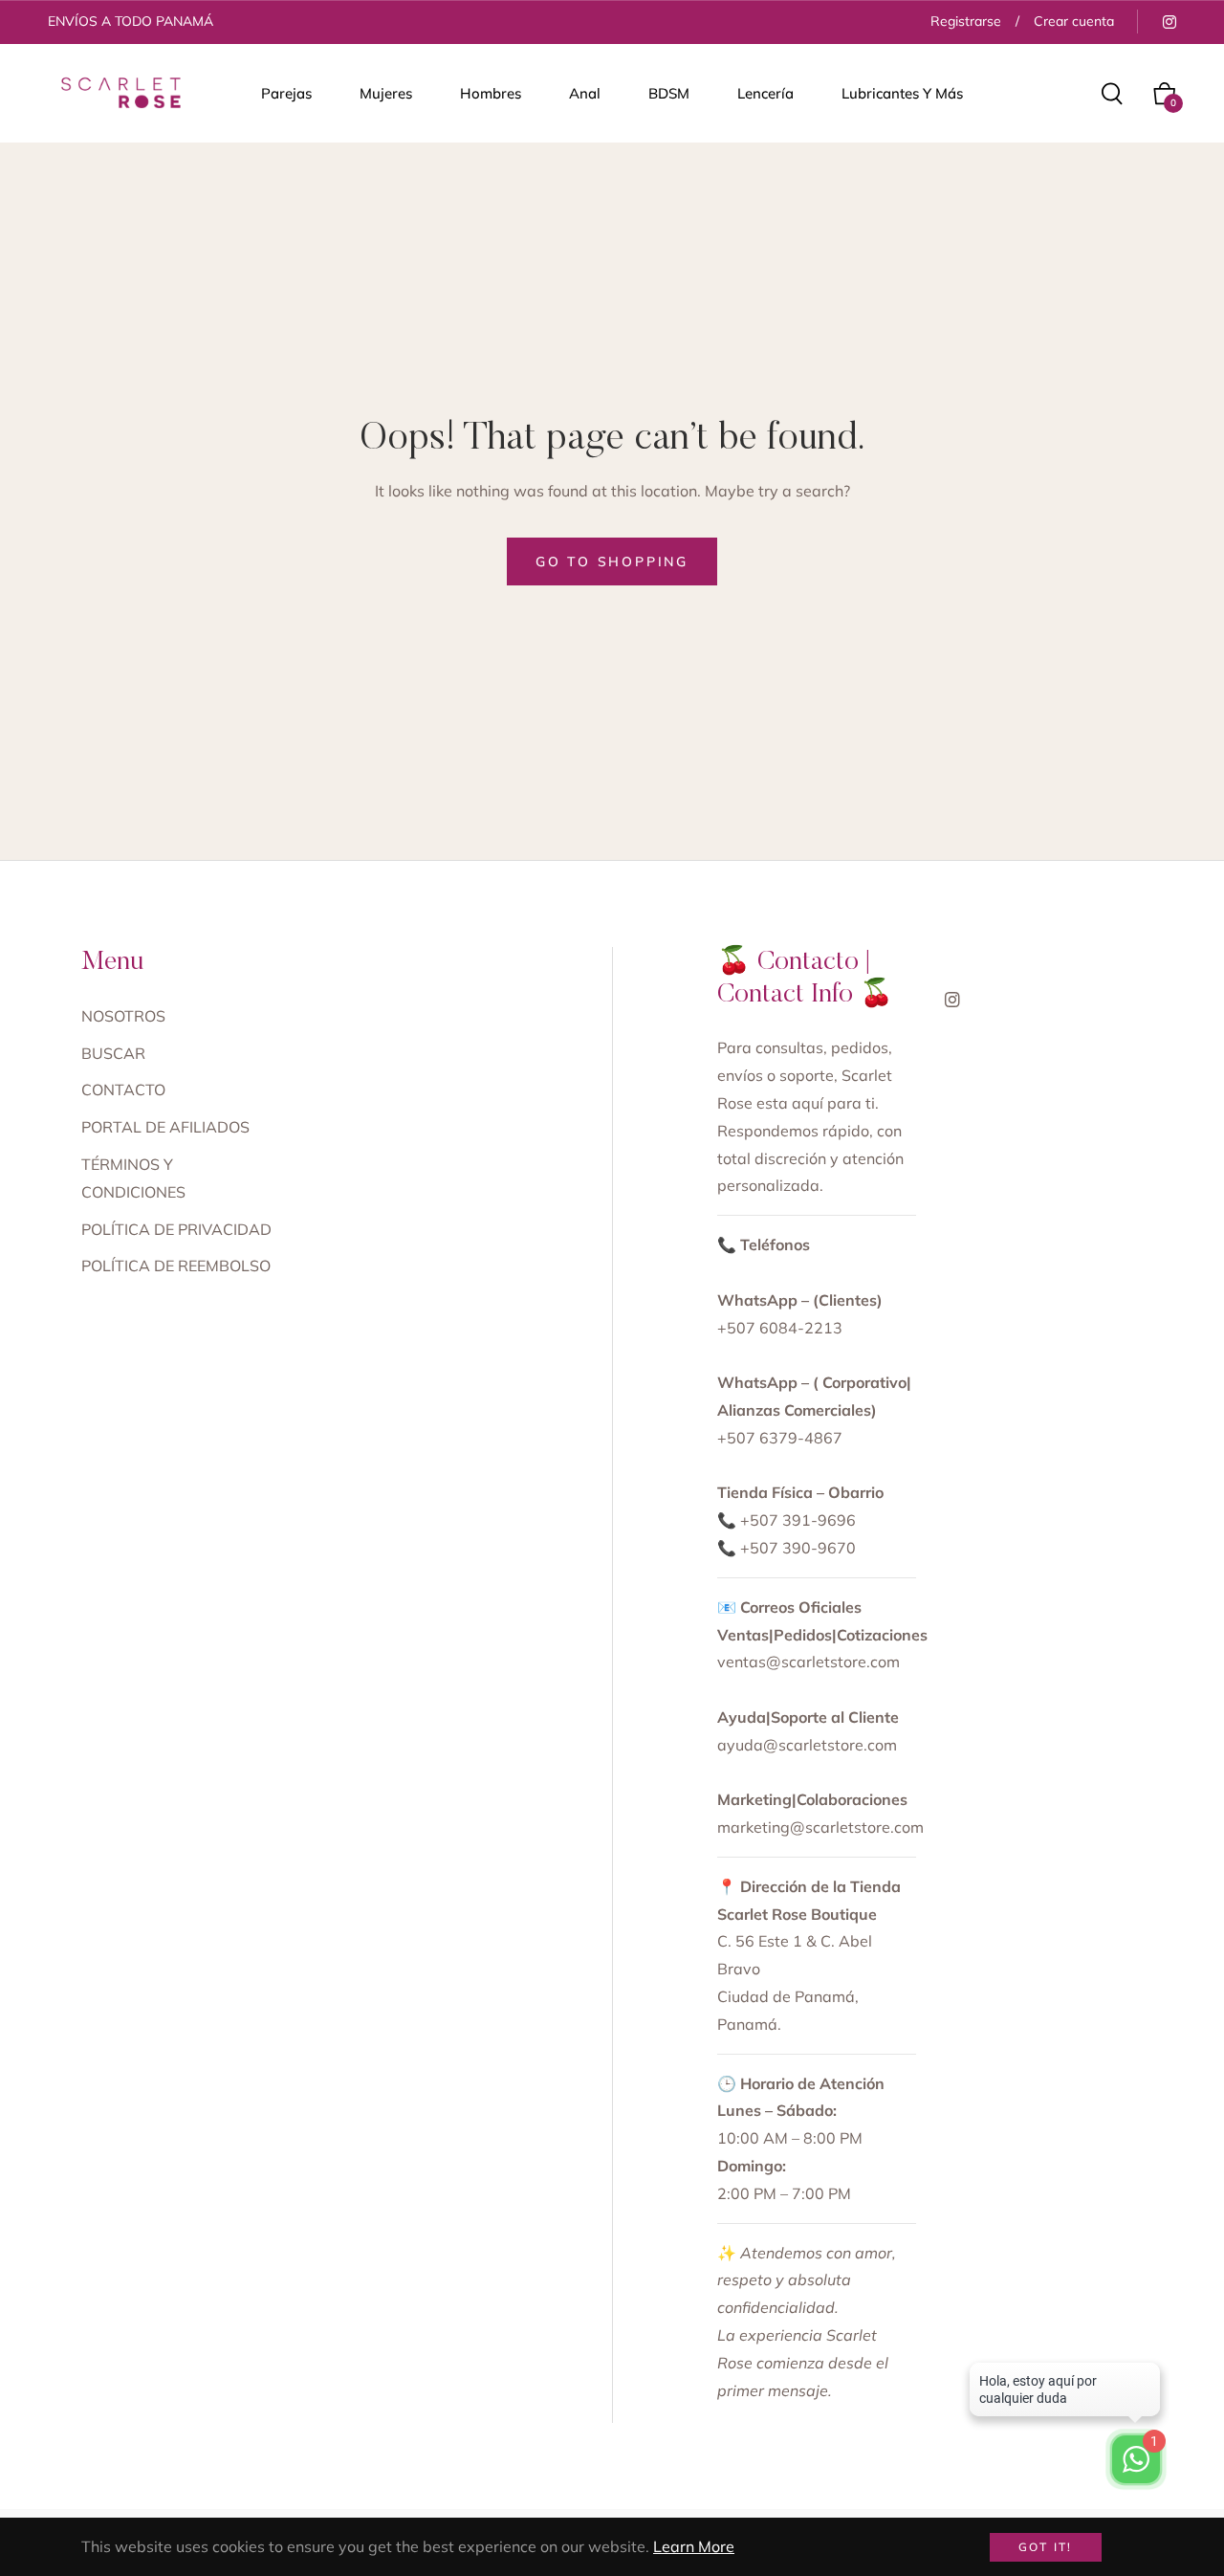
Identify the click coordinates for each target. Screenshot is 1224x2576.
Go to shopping (612, 561)
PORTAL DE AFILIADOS (165, 1127)
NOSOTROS (123, 1016)
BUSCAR (113, 1053)
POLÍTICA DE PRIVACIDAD (176, 1229)
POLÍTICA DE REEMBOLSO (176, 1266)
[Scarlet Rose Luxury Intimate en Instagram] (1169, 21)
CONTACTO (123, 1090)
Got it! (1046, 2547)
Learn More (694, 2546)
